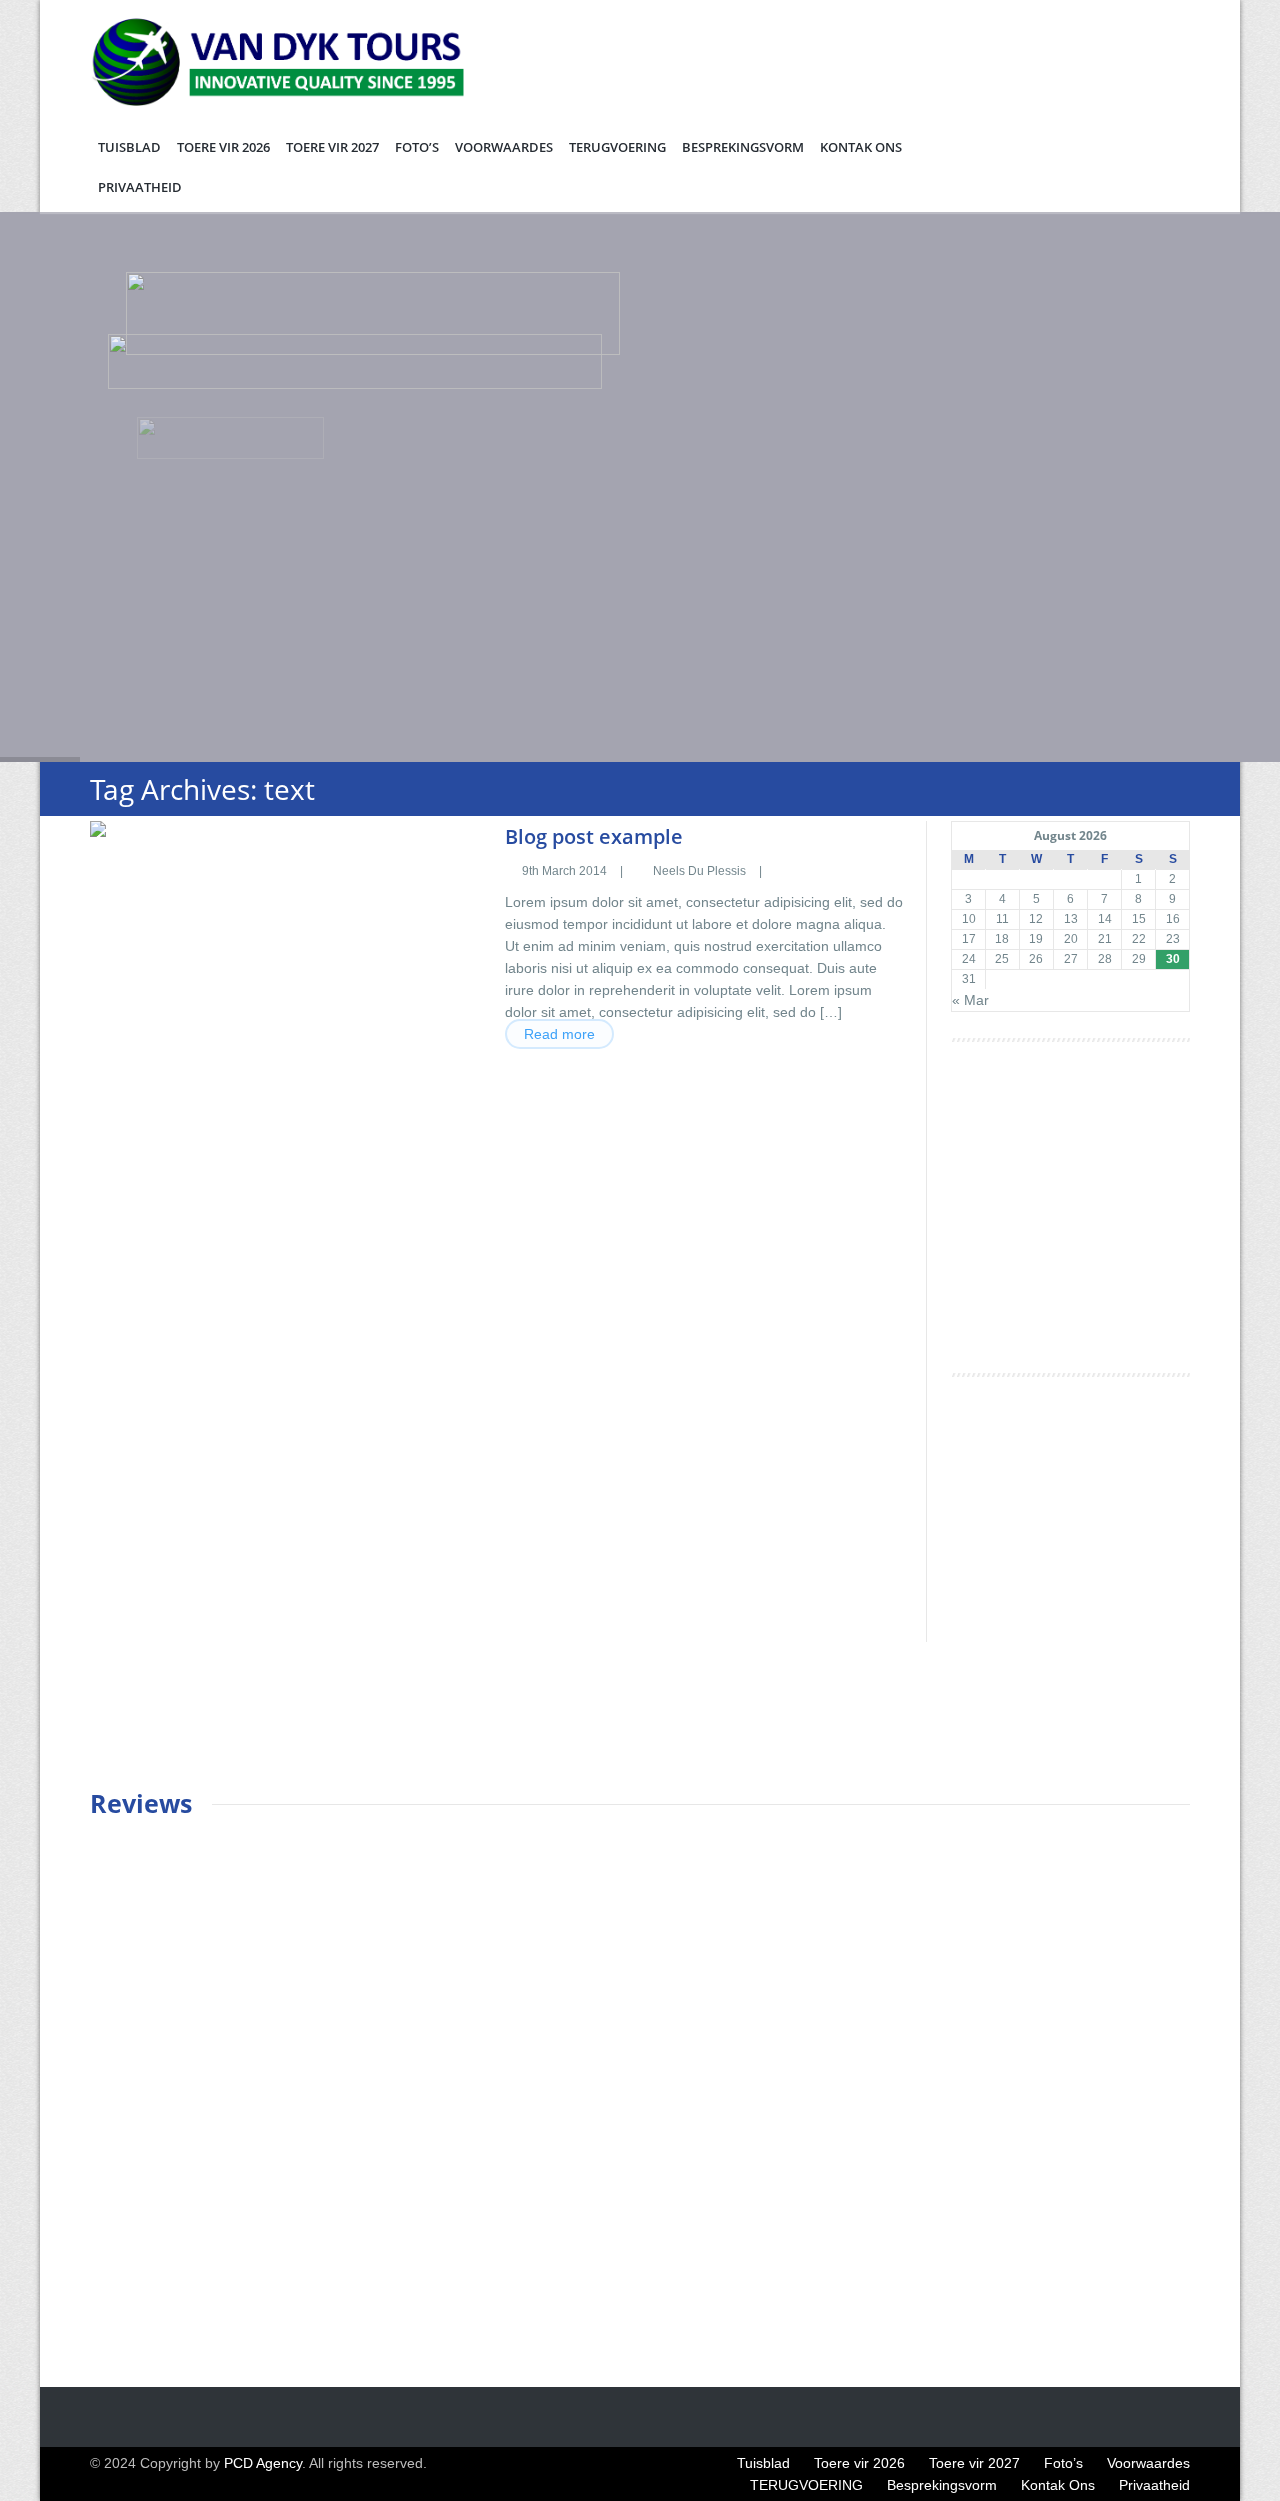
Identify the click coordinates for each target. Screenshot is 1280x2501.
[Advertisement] (1101, 1216)
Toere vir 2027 (332, 147)
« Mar (970, 1000)
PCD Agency (263, 2463)
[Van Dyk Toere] (288, 100)
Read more (559, 1034)
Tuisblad (129, 147)
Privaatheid (140, 187)
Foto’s (417, 147)
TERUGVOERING (617, 147)
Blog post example (594, 836)
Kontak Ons (861, 147)
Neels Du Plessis (699, 871)
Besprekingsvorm (743, 147)
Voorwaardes (504, 147)
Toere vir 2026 (223, 147)
